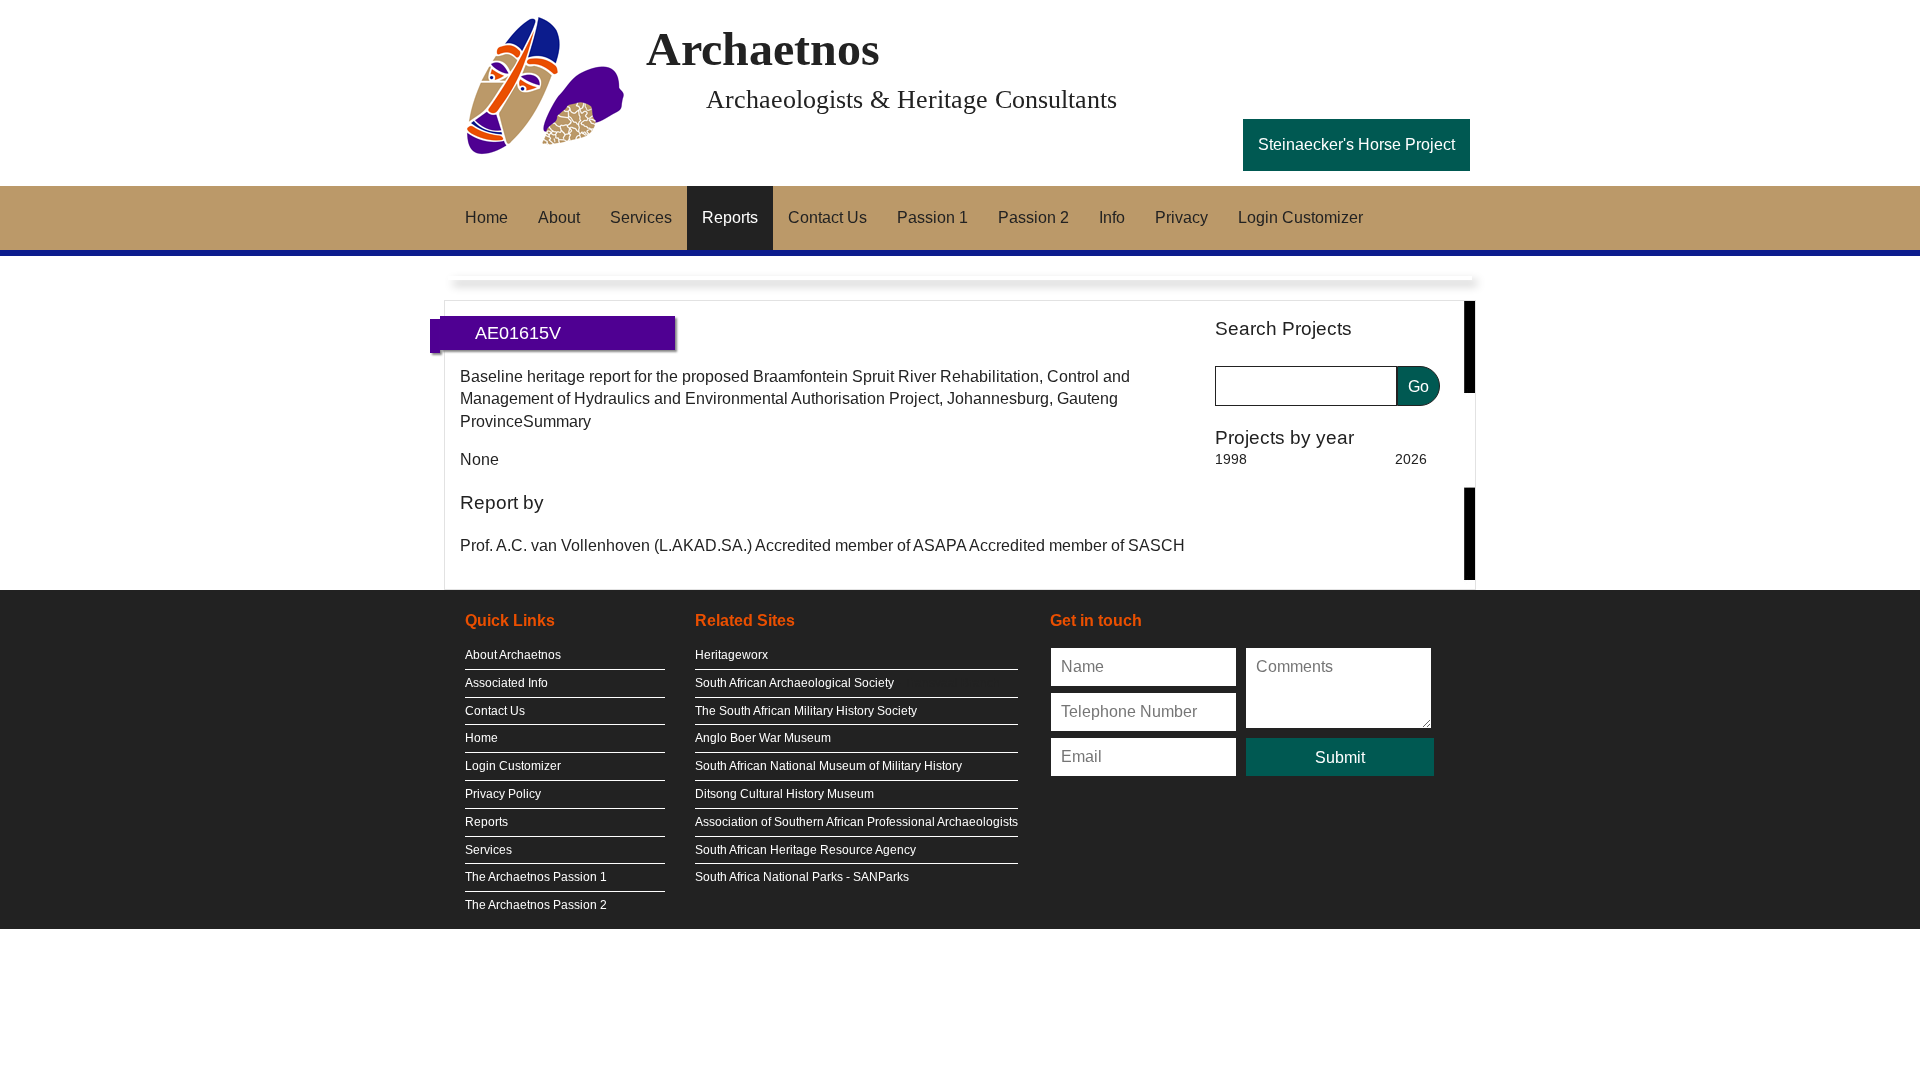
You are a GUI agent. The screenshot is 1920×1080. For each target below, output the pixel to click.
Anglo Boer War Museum (763, 738)
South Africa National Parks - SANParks (802, 877)
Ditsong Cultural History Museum (784, 794)
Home (486, 217)
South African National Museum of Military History (828, 766)
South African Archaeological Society (794, 683)
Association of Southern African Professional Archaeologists (856, 822)
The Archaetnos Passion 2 (536, 905)
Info (1112, 217)
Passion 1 (932, 217)
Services (641, 217)
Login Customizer (1300, 217)
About (559, 217)
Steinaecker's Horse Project (1356, 144)
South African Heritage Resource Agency (805, 850)
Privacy (1181, 217)
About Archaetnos (513, 655)
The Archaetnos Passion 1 (536, 877)
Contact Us (827, 217)
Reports (730, 217)
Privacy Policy (503, 794)
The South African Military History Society (806, 711)
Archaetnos (763, 48)
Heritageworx (731, 655)
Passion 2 (1033, 217)
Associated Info (506, 683)
